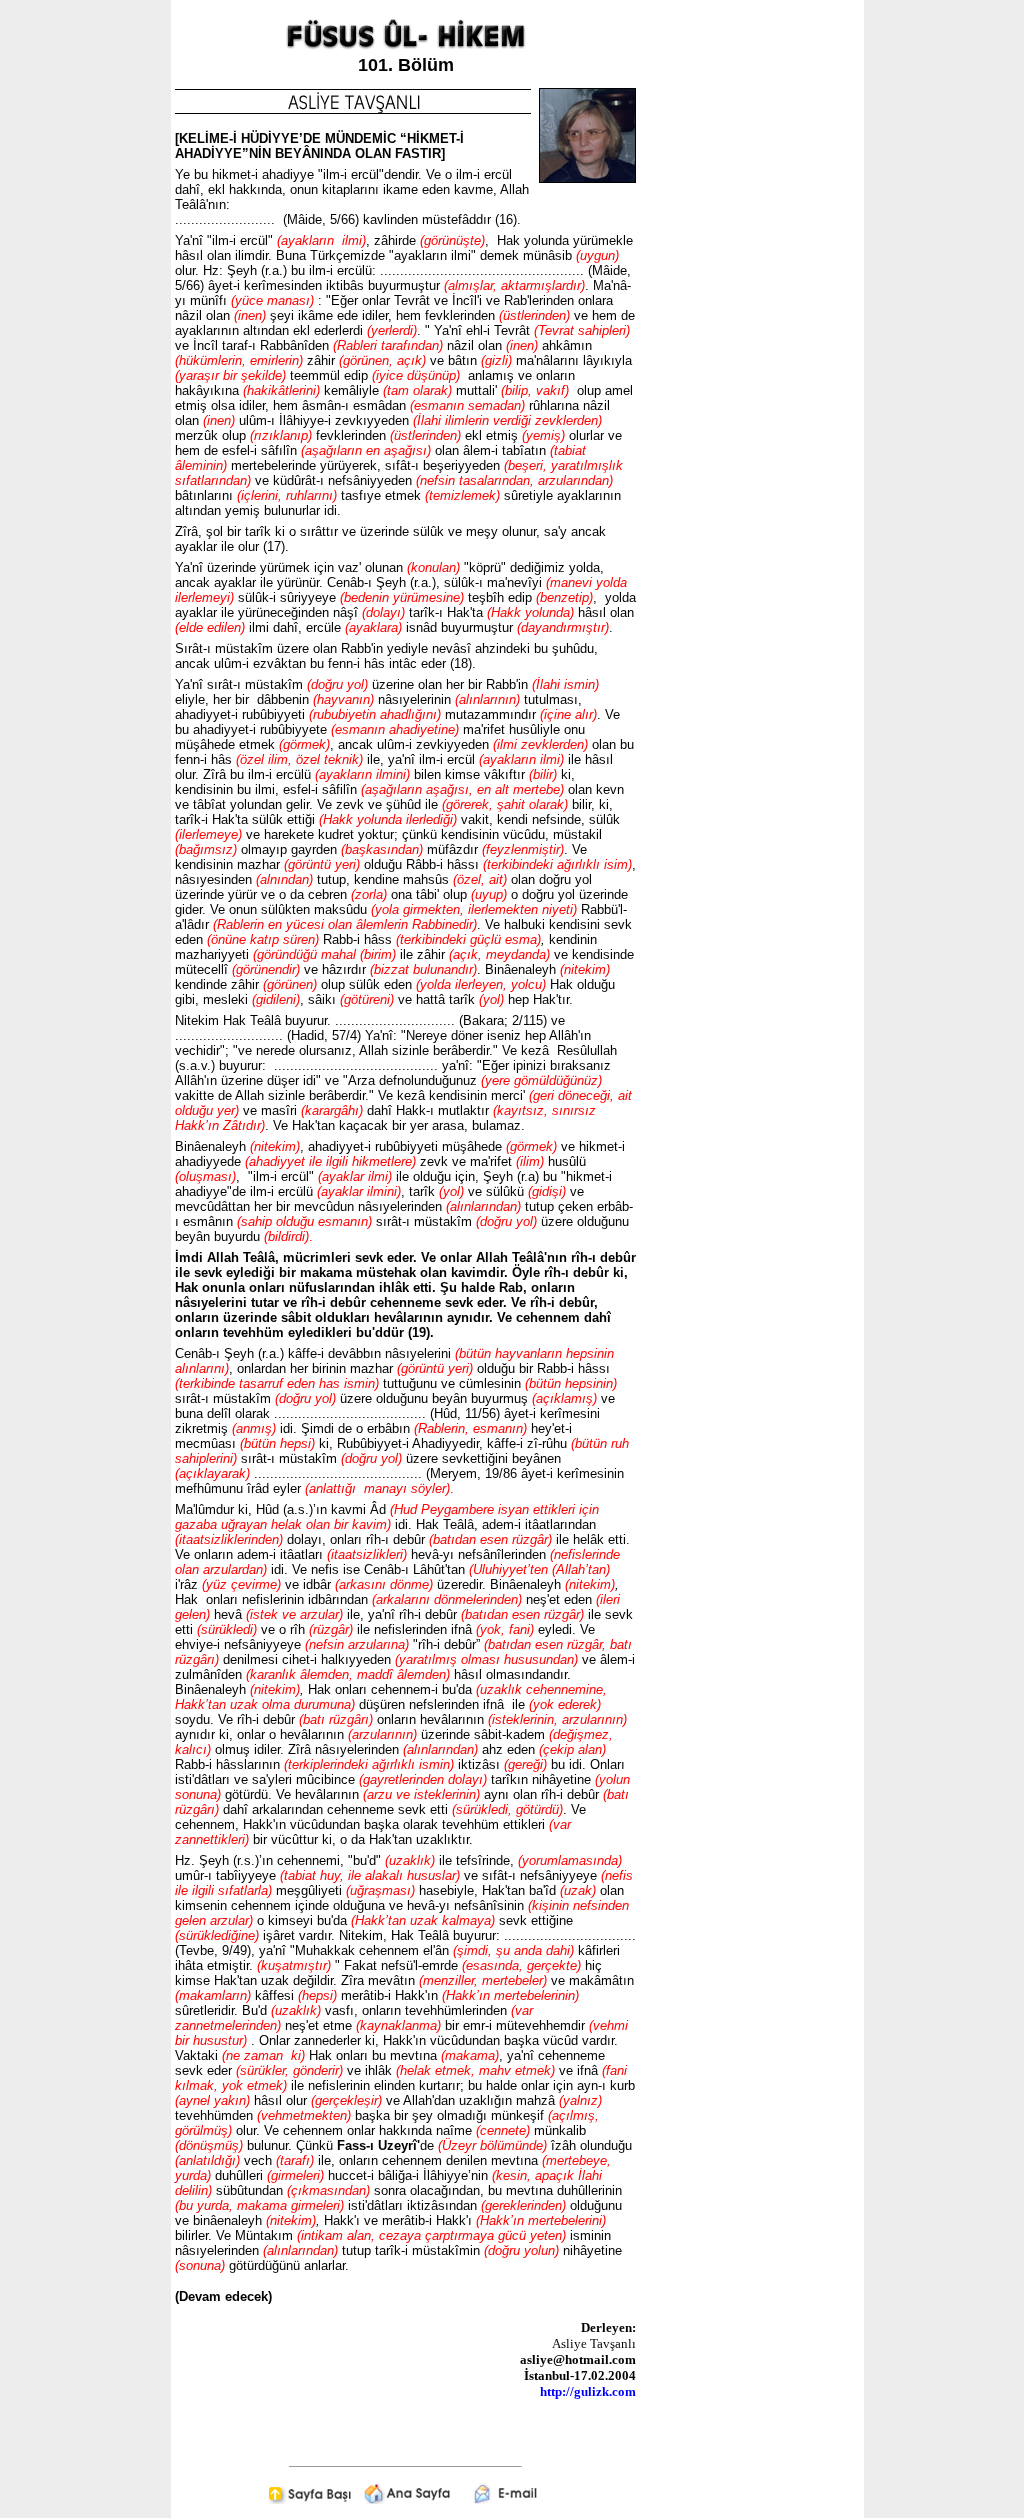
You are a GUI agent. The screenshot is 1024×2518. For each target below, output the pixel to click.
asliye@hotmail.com (578, 2359)
